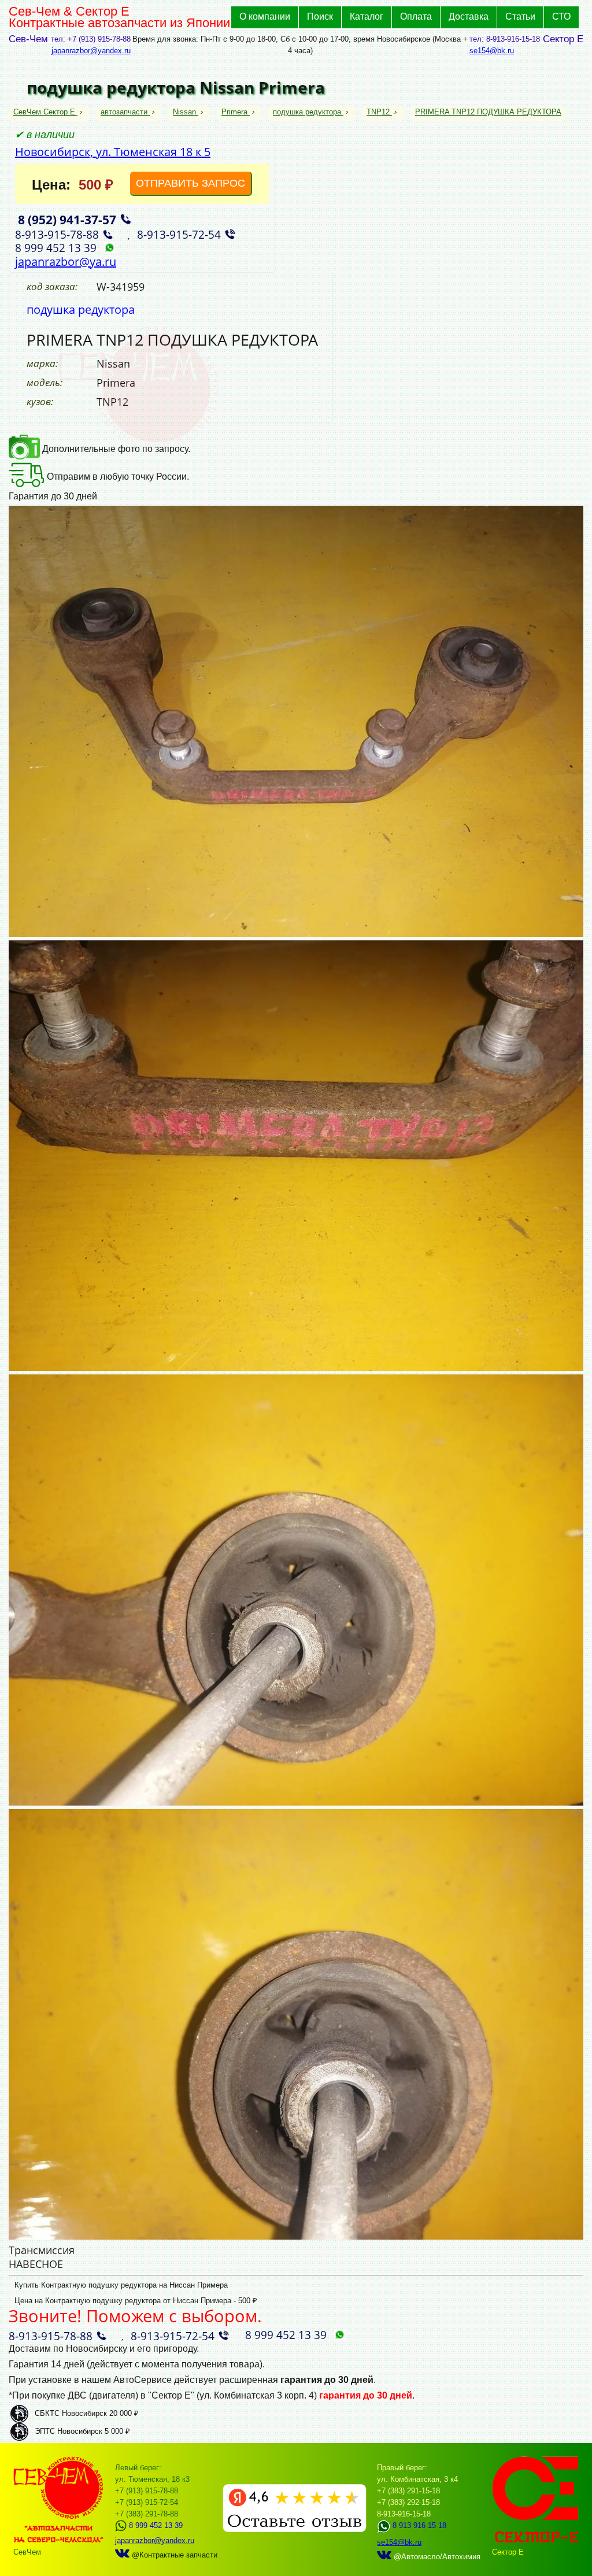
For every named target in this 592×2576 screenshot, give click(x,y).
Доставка (469, 16)
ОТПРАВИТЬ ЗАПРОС (190, 183)
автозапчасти (124, 112)
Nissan (184, 112)
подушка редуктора (307, 112)
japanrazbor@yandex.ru (91, 51)
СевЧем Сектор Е (45, 112)
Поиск (320, 16)
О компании (265, 16)
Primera (234, 112)
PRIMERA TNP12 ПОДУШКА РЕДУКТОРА (488, 112)
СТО (561, 16)
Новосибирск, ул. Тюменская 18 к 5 (113, 152)
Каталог (367, 16)
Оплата (416, 16)
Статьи (520, 16)
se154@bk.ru (492, 51)
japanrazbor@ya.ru (66, 262)
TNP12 (378, 112)
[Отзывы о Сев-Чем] (295, 2529)
